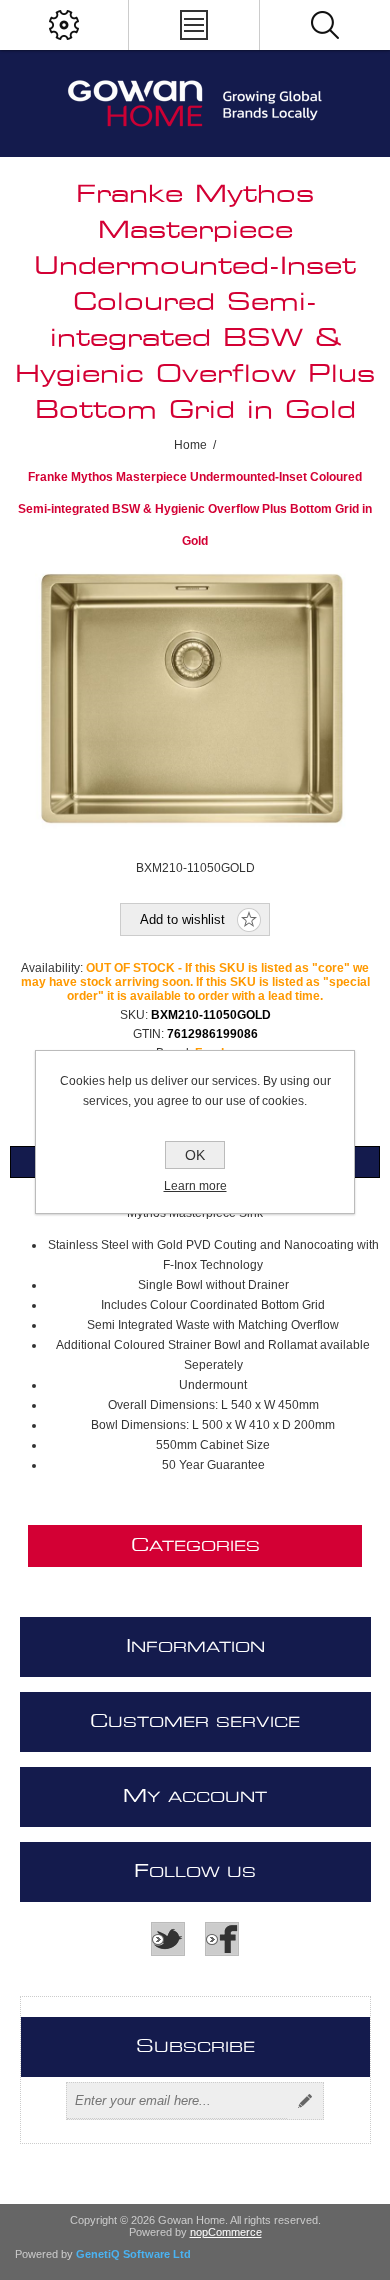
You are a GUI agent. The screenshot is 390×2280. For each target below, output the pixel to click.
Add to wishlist (182, 919)
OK (195, 1155)
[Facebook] (222, 1939)
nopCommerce (226, 2232)
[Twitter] (168, 1939)
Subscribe (305, 2101)
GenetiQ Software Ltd (133, 2254)
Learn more (195, 1186)
